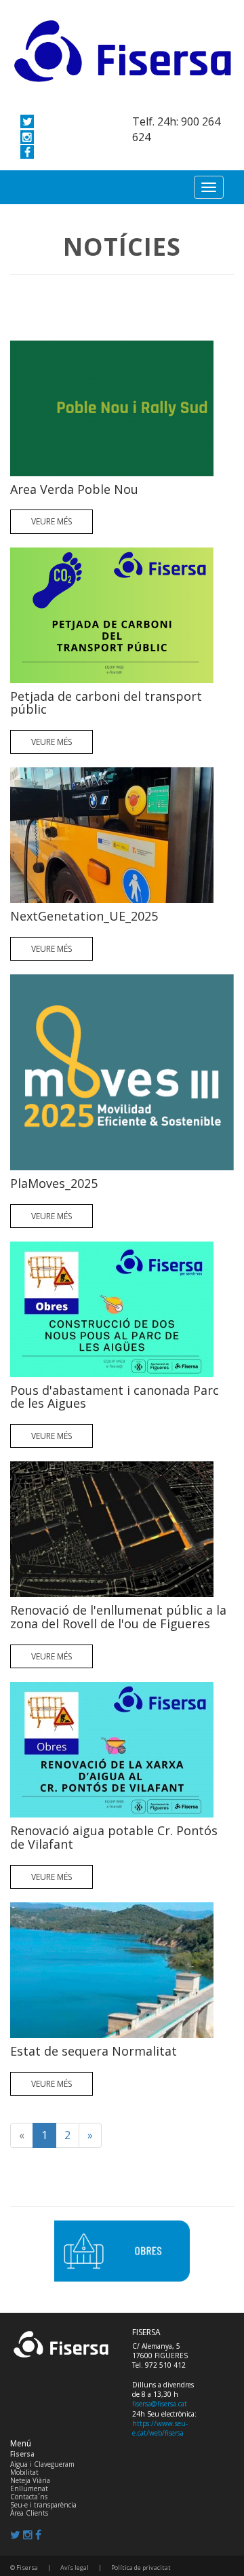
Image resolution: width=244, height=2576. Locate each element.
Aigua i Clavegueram (42, 2464)
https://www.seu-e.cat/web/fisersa (160, 2428)
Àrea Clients (29, 2513)
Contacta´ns (29, 2497)
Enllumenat (29, 2488)
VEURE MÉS (52, 521)
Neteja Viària (30, 2480)
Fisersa (22, 2454)
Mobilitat (24, 2472)
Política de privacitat (141, 2568)
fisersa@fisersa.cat (160, 2404)
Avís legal (75, 2568)
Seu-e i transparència (43, 2505)
